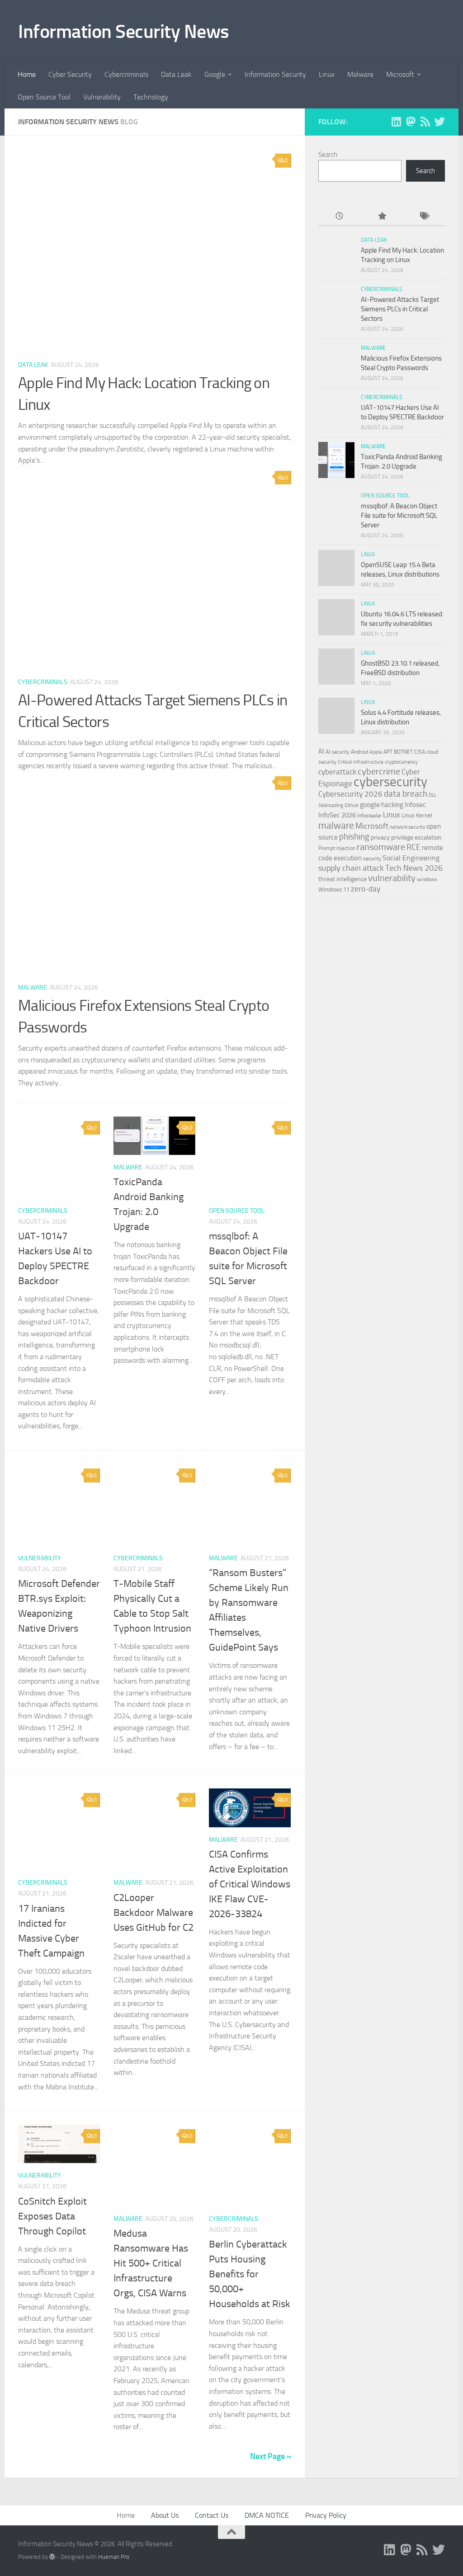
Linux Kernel (417, 815)
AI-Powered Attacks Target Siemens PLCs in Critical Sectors (400, 309)
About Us (165, 2515)
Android (359, 752)
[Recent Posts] (339, 217)
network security (407, 827)
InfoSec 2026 (337, 815)
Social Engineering (411, 858)
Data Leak (176, 74)
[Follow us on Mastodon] (411, 122)
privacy (380, 838)
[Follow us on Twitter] (439, 122)
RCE (413, 847)
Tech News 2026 (414, 868)
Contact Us (212, 2515)
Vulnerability (102, 97)
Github (352, 805)
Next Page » (271, 2456)
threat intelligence (343, 879)
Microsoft (400, 74)
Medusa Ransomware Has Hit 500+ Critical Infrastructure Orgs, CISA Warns (151, 2263)
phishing (354, 837)
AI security (338, 752)
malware (336, 825)
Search (328, 155)
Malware (360, 74)
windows (427, 879)
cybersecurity (390, 782)
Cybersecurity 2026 (350, 794)
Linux (327, 74)
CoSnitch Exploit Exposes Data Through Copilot (52, 2216)
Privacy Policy (326, 2515)
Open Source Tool (44, 97)
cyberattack (337, 772)
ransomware (381, 847)
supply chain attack (351, 868)
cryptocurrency (401, 762)
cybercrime (379, 771)
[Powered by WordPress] (52, 2557)
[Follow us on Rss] (425, 122)
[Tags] (424, 217)
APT (388, 752)
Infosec (415, 805)
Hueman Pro (114, 2557)
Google (215, 74)
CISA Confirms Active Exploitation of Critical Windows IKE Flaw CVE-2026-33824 (250, 1884)
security (372, 859)
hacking (392, 805)
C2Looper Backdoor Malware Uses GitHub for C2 (154, 1913)
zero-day (366, 889)
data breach (406, 794)
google (370, 805)
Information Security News (124, 32)
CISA (420, 752)
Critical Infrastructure (361, 762)
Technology (151, 97)
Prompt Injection (337, 848)
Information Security (275, 74)
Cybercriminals (126, 74)
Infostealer (369, 816)
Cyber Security (70, 74)
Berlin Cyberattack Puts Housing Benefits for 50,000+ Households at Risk (250, 2274)
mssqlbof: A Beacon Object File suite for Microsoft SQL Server (399, 516)
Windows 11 (334, 889)
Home (27, 74)
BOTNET (403, 752)
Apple (376, 752)
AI (321, 751)
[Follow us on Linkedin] (396, 122)
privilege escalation (416, 837)
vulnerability (392, 878)
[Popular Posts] (381, 217)
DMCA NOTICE (267, 2515)
